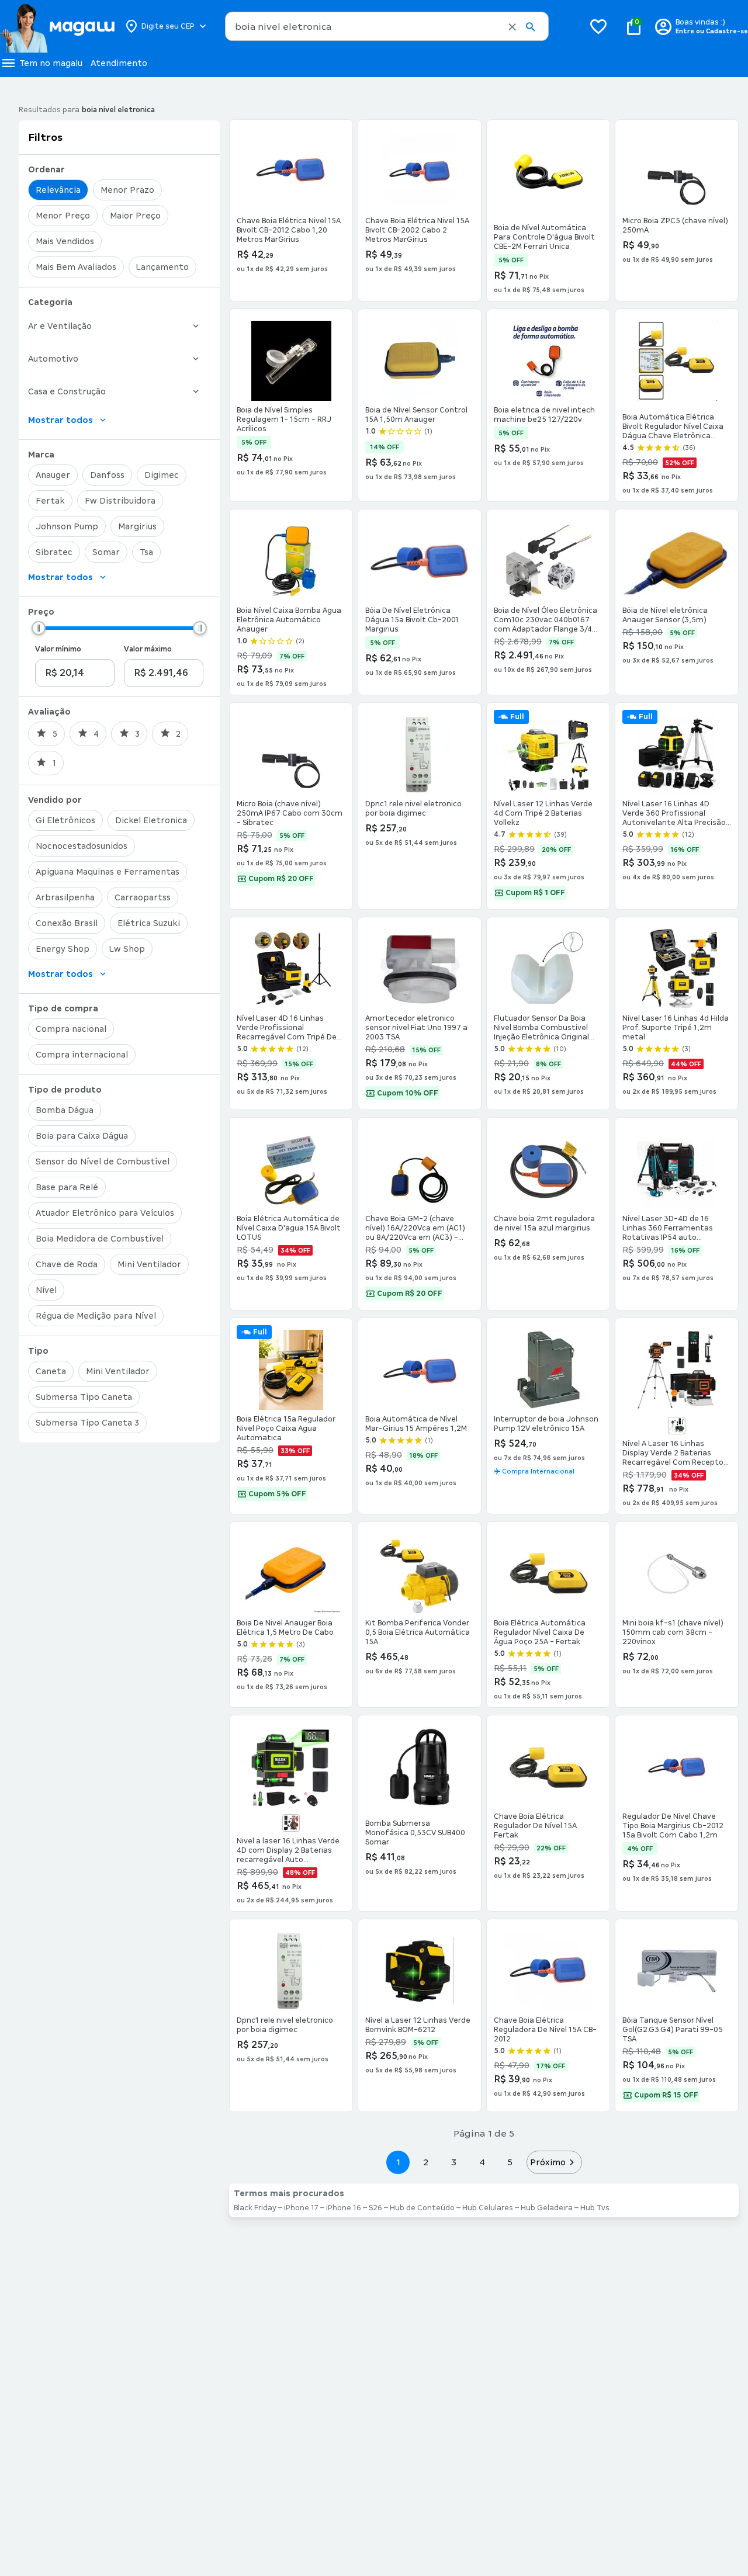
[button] (512, 27)
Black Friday (255, 2208)
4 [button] (482, 2162)
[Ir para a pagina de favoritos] (598, 26)
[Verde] (677, 1426)
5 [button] (510, 2162)
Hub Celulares (488, 2208)
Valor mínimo (58, 649)
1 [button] (398, 2162)
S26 (375, 2208)
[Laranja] (291, 1823)
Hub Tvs (595, 2208)
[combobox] (387, 26)
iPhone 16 (344, 2208)
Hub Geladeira (547, 2208)
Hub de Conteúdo (422, 2208)
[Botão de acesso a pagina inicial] (57, 26)
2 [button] (426, 2162)
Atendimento (119, 63)
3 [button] (454, 2162)
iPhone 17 (301, 2208)
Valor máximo (148, 649)
